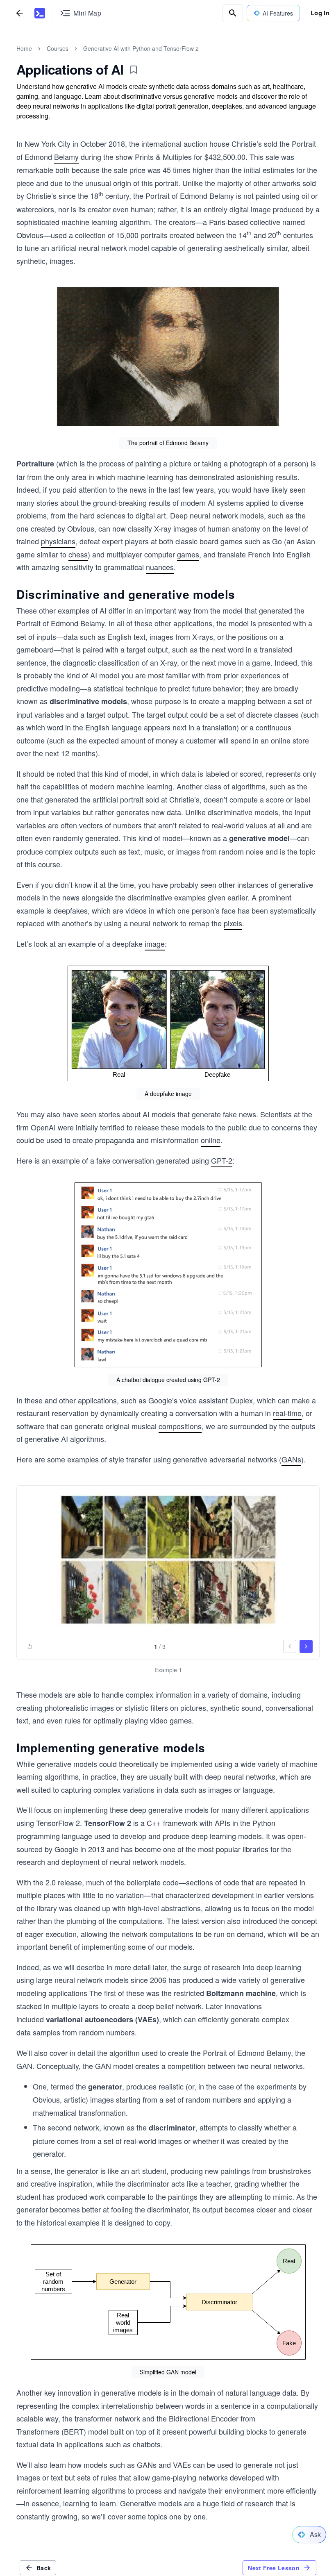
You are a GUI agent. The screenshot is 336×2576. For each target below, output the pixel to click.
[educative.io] (40, 13)
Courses (58, 48)
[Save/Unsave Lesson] (134, 70)
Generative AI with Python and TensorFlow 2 (141, 48)
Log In (320, 13)
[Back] (20, 13)
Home (24, 48)
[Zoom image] (168, 357)
